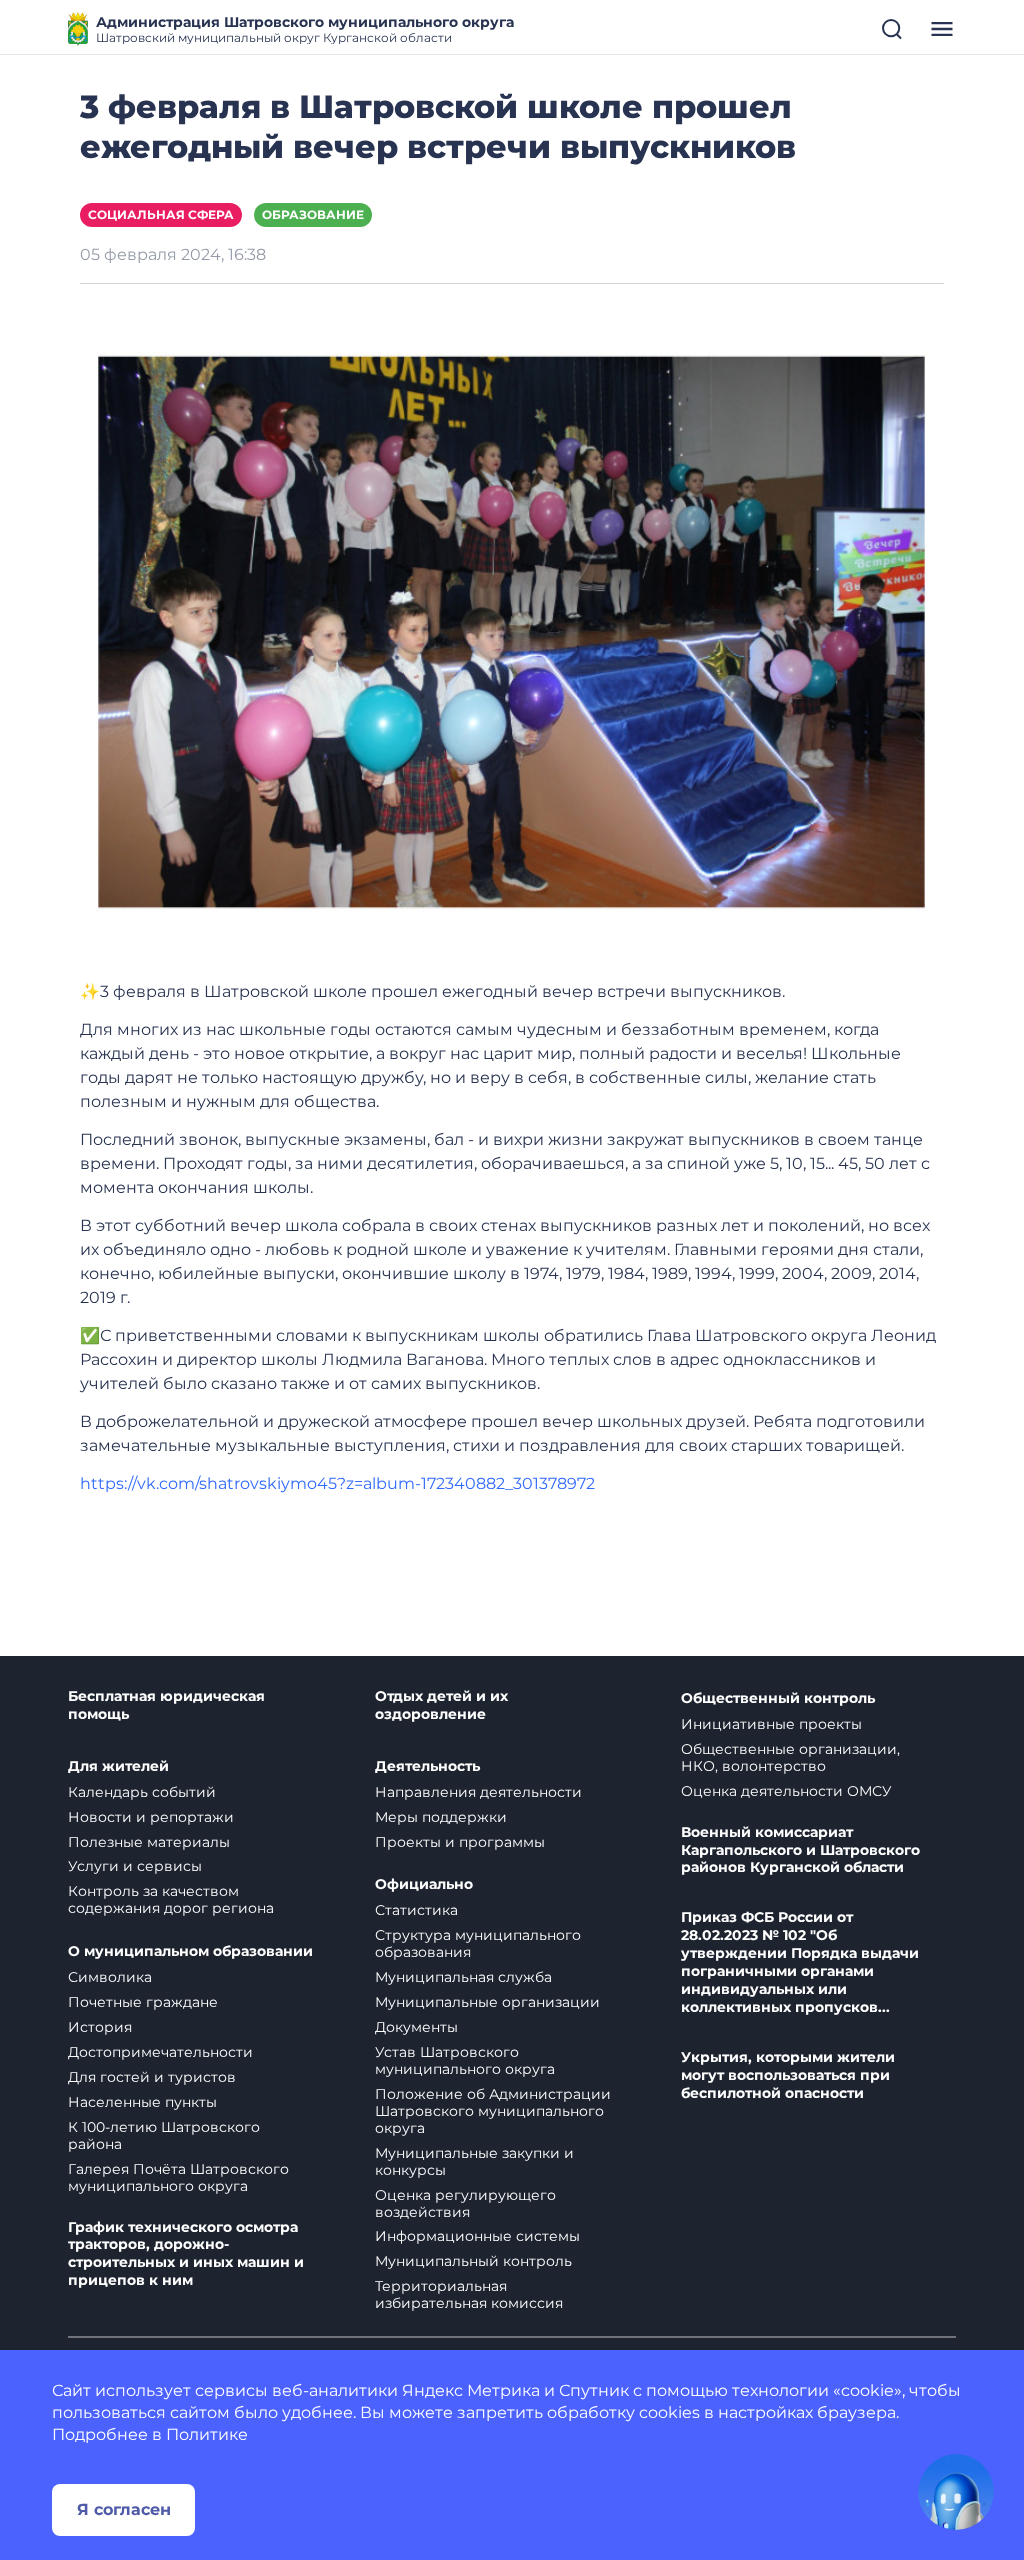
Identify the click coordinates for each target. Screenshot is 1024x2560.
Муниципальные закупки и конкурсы (474, 2161)
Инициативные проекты (771, 1724)
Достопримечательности (160, 2052)
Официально (424, 1884)
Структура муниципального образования (478, 1943)
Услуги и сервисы (135, 1866)
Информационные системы (477, 2236)
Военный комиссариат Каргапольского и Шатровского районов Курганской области (800, 1850)
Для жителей (118, 1766)
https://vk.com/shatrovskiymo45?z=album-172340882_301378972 (337, 1483)
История (100, 2027)
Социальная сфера (161, 214)
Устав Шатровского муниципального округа (465, 2060)
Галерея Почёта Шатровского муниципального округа (178, 2177)
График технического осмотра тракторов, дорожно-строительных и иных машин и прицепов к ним (186, 2254)
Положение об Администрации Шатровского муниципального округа (493, 2111)
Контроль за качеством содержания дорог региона (171, 1899)
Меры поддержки (441, 1817)
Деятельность (427, 1766)
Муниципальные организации (487, 2002)
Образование (313, 214)
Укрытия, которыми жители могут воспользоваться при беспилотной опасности (788, 2075)
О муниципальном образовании (190, 1951)
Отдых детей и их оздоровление (441, 1705)
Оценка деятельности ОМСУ (786, 1791)
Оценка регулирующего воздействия (465, 2203)
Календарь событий (142, 1792)
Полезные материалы (149, 1842)
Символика (110, 1977)
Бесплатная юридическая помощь (166, 1705)
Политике (207, 2434)
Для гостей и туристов (152, 2077)
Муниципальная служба (463, 1977)
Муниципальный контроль (473, 2261)
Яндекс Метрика (471, 2390)
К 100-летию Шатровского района (164, 2135)
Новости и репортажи (151, 1817)
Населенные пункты (142, 2102)
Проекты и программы (460, 1842)
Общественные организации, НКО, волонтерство (790, 1757)
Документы (416, 2027)
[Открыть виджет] (956, 2492)
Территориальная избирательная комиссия (469, 2294)
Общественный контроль (778, 1698)
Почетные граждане (143, 2002)
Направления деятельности (478, 1792)
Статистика (416, 1910)
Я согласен (124, 2509)
